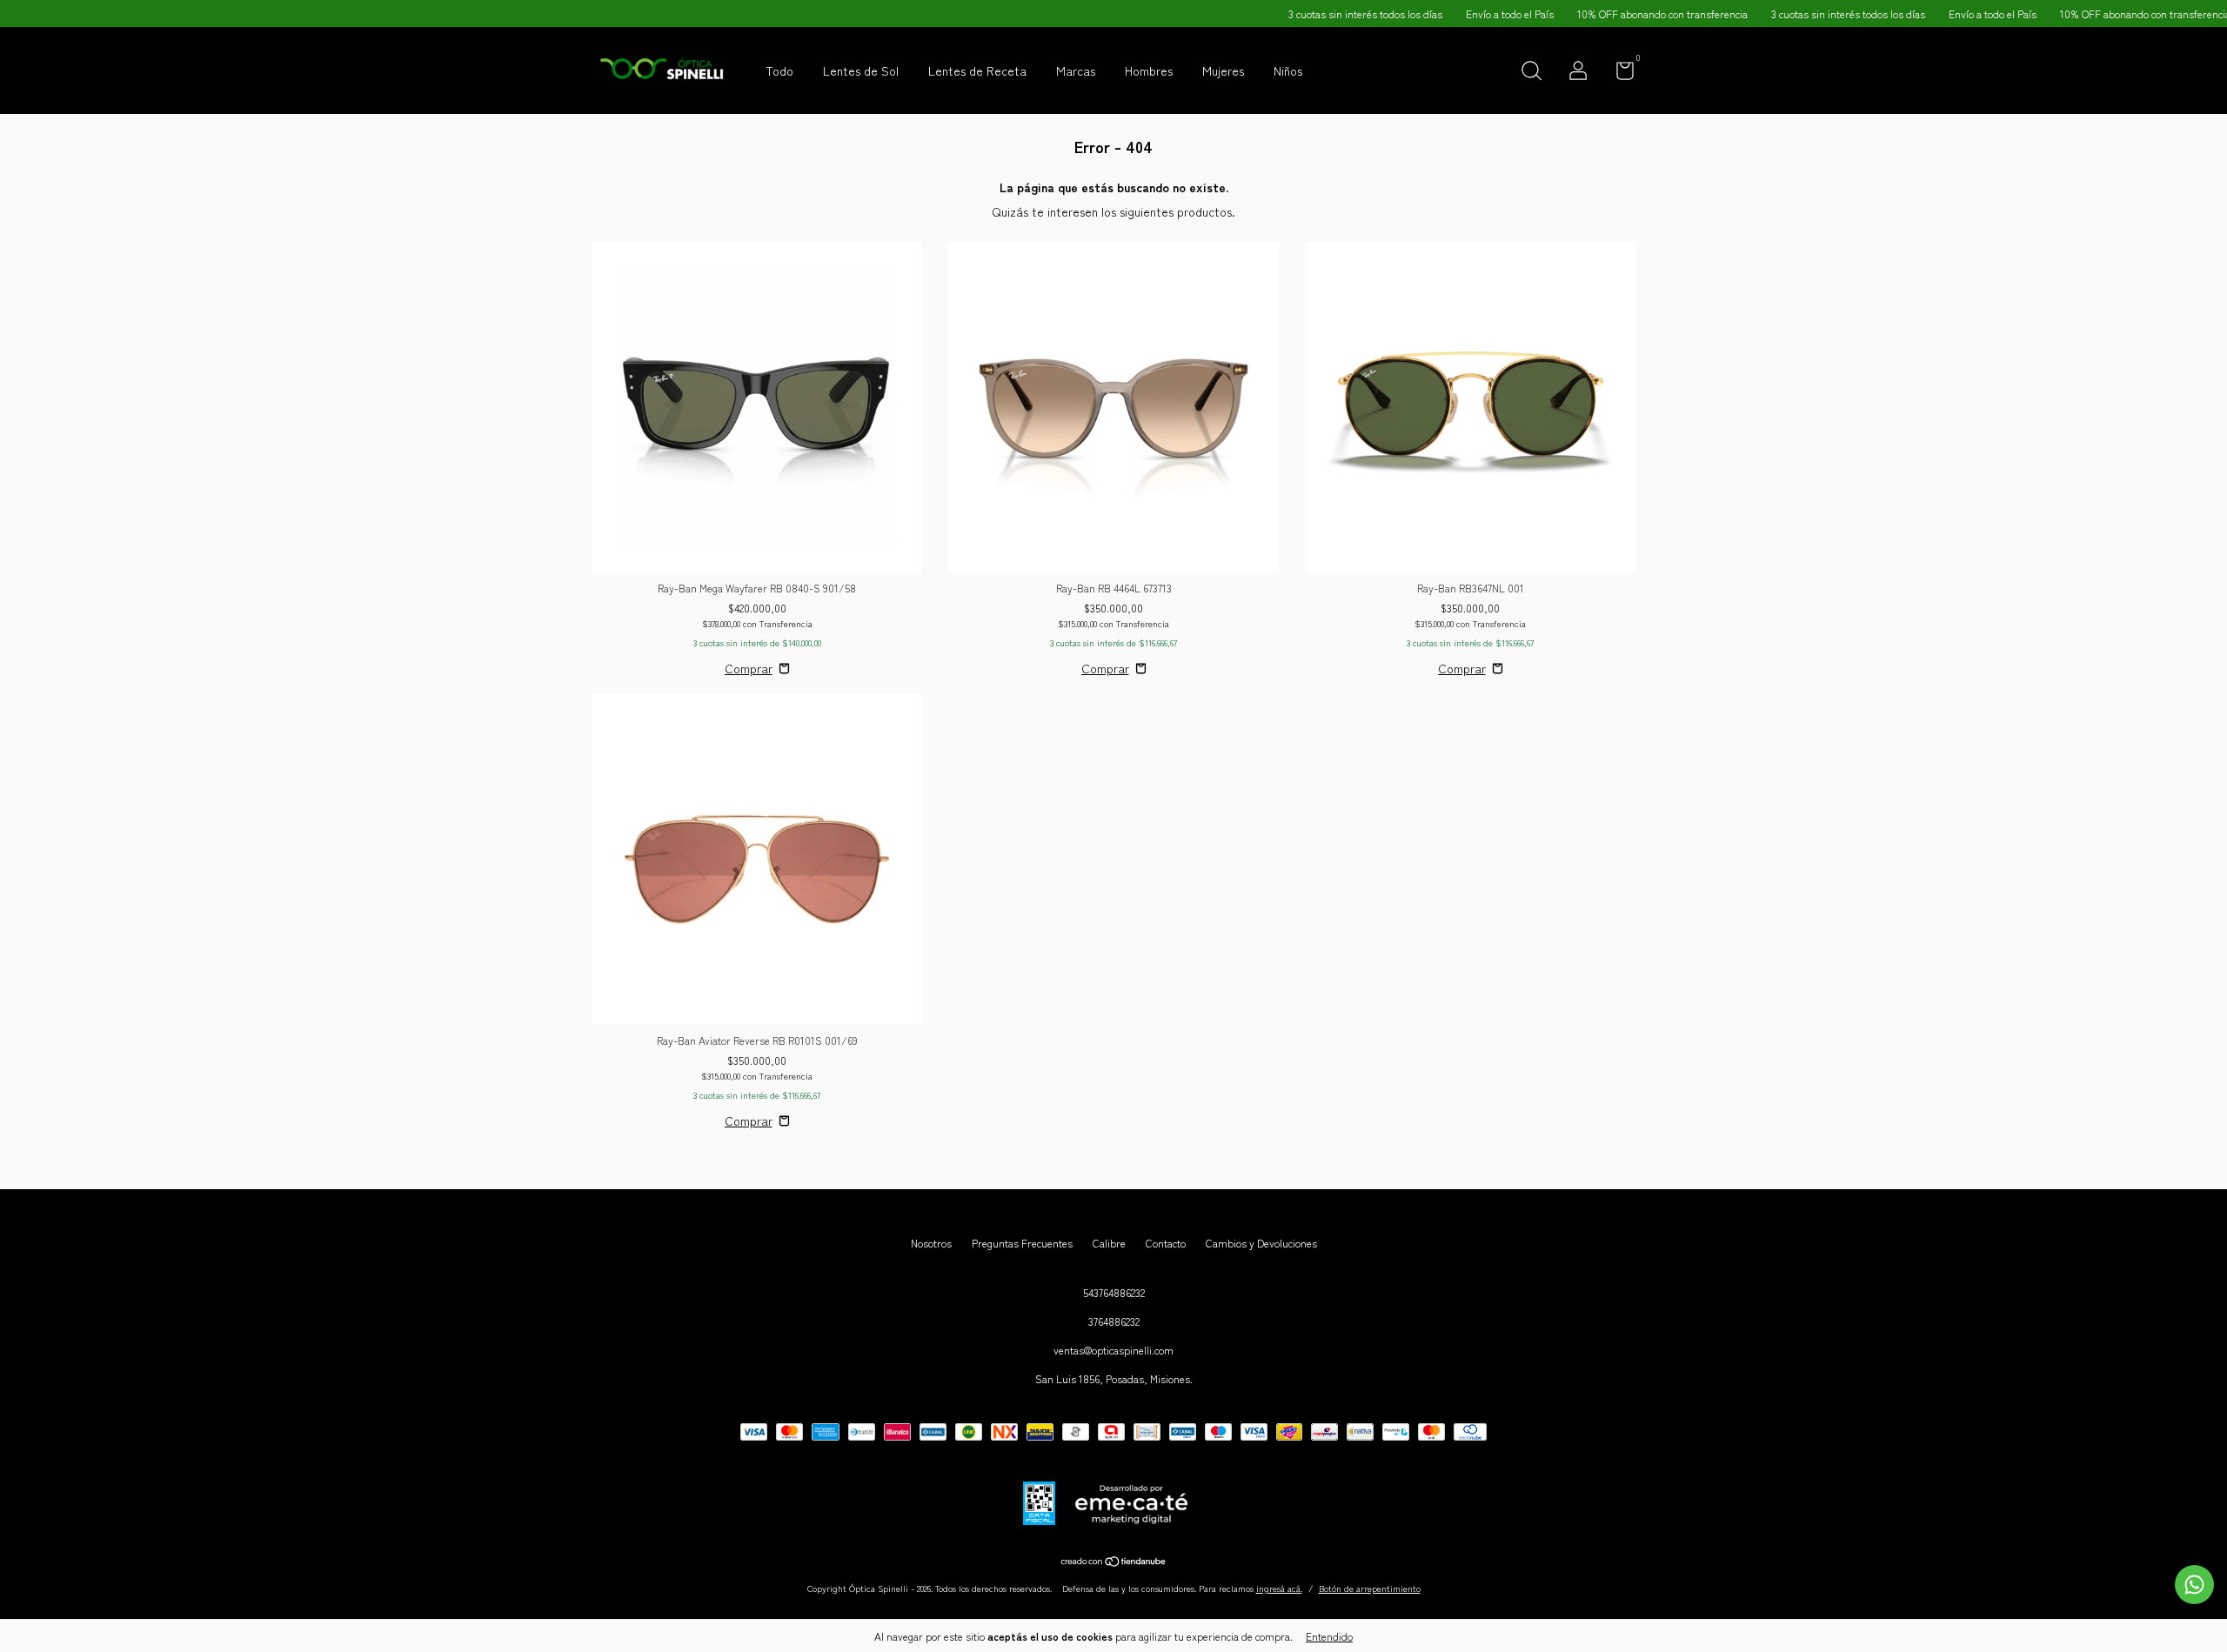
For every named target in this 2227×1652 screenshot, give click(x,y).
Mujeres (1223, 70)
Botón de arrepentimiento (1370, 1588)
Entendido (1329, 1636)
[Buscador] (1531, 73)
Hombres (1149, 70)
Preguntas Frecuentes (1022, 1243)
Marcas (1076, 70)
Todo (779, 70)
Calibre (1109, 1243)
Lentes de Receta (977, 70)
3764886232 (1114, 1321)
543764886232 (1114, 1292)
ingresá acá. (1279, 1588)
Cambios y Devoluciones (1261, 1243)
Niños (1288, 70)
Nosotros (931, 1243)
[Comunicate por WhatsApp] (2194, 1585)
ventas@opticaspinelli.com (1113, 1350)
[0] (1618, 74)
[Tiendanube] (1114, 1562)
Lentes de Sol (861, 70)
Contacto (1166, 1243)
